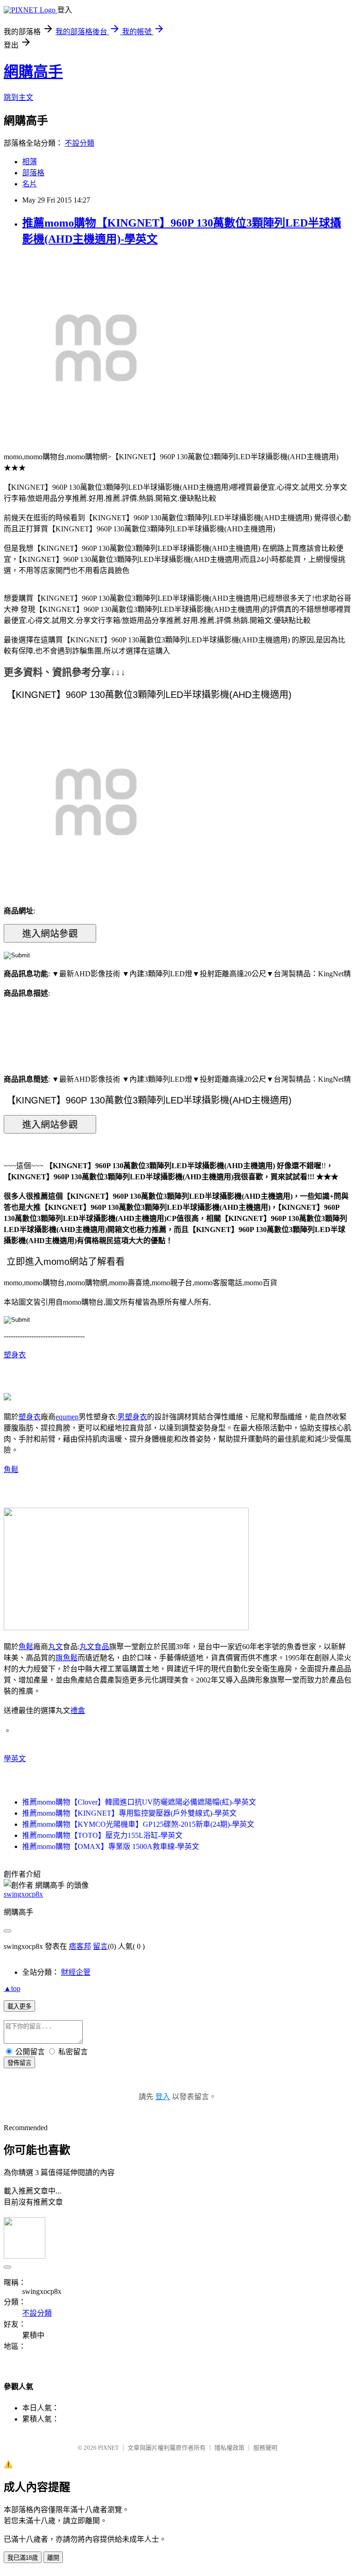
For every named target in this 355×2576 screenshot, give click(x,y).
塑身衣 (15, 1355)
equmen (67, 1417)
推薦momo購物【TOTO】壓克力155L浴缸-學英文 (102, 1835)
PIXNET (108, 2448)
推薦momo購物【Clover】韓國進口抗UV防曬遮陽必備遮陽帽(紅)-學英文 (139, 1802)
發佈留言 (19, 2063)
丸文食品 (94, 1647)
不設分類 (80, 143)
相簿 (30, 162)
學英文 (15, 1759)
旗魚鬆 (67, 1658)
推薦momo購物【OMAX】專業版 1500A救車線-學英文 (111, 1846)
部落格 (33, 173)
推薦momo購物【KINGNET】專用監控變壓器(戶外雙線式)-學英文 (129, 1813)
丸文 (55, 1647)
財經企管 (76, 1972)
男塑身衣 (132, 1417)
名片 (30, 184)
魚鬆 (11, 1470)
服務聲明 (265, 2448)
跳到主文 (18, 97)
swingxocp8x (23, 1894)
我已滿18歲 (23, 2558)
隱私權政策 (230, 2448)
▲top (12, 1988)
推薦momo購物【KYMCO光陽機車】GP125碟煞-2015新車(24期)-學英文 (138, 1824)
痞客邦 (80, 1946)
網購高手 (33, 72)
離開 (53, 2558)
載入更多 (19, 2006)
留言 (100, 1946)
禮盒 (78, 1710)
